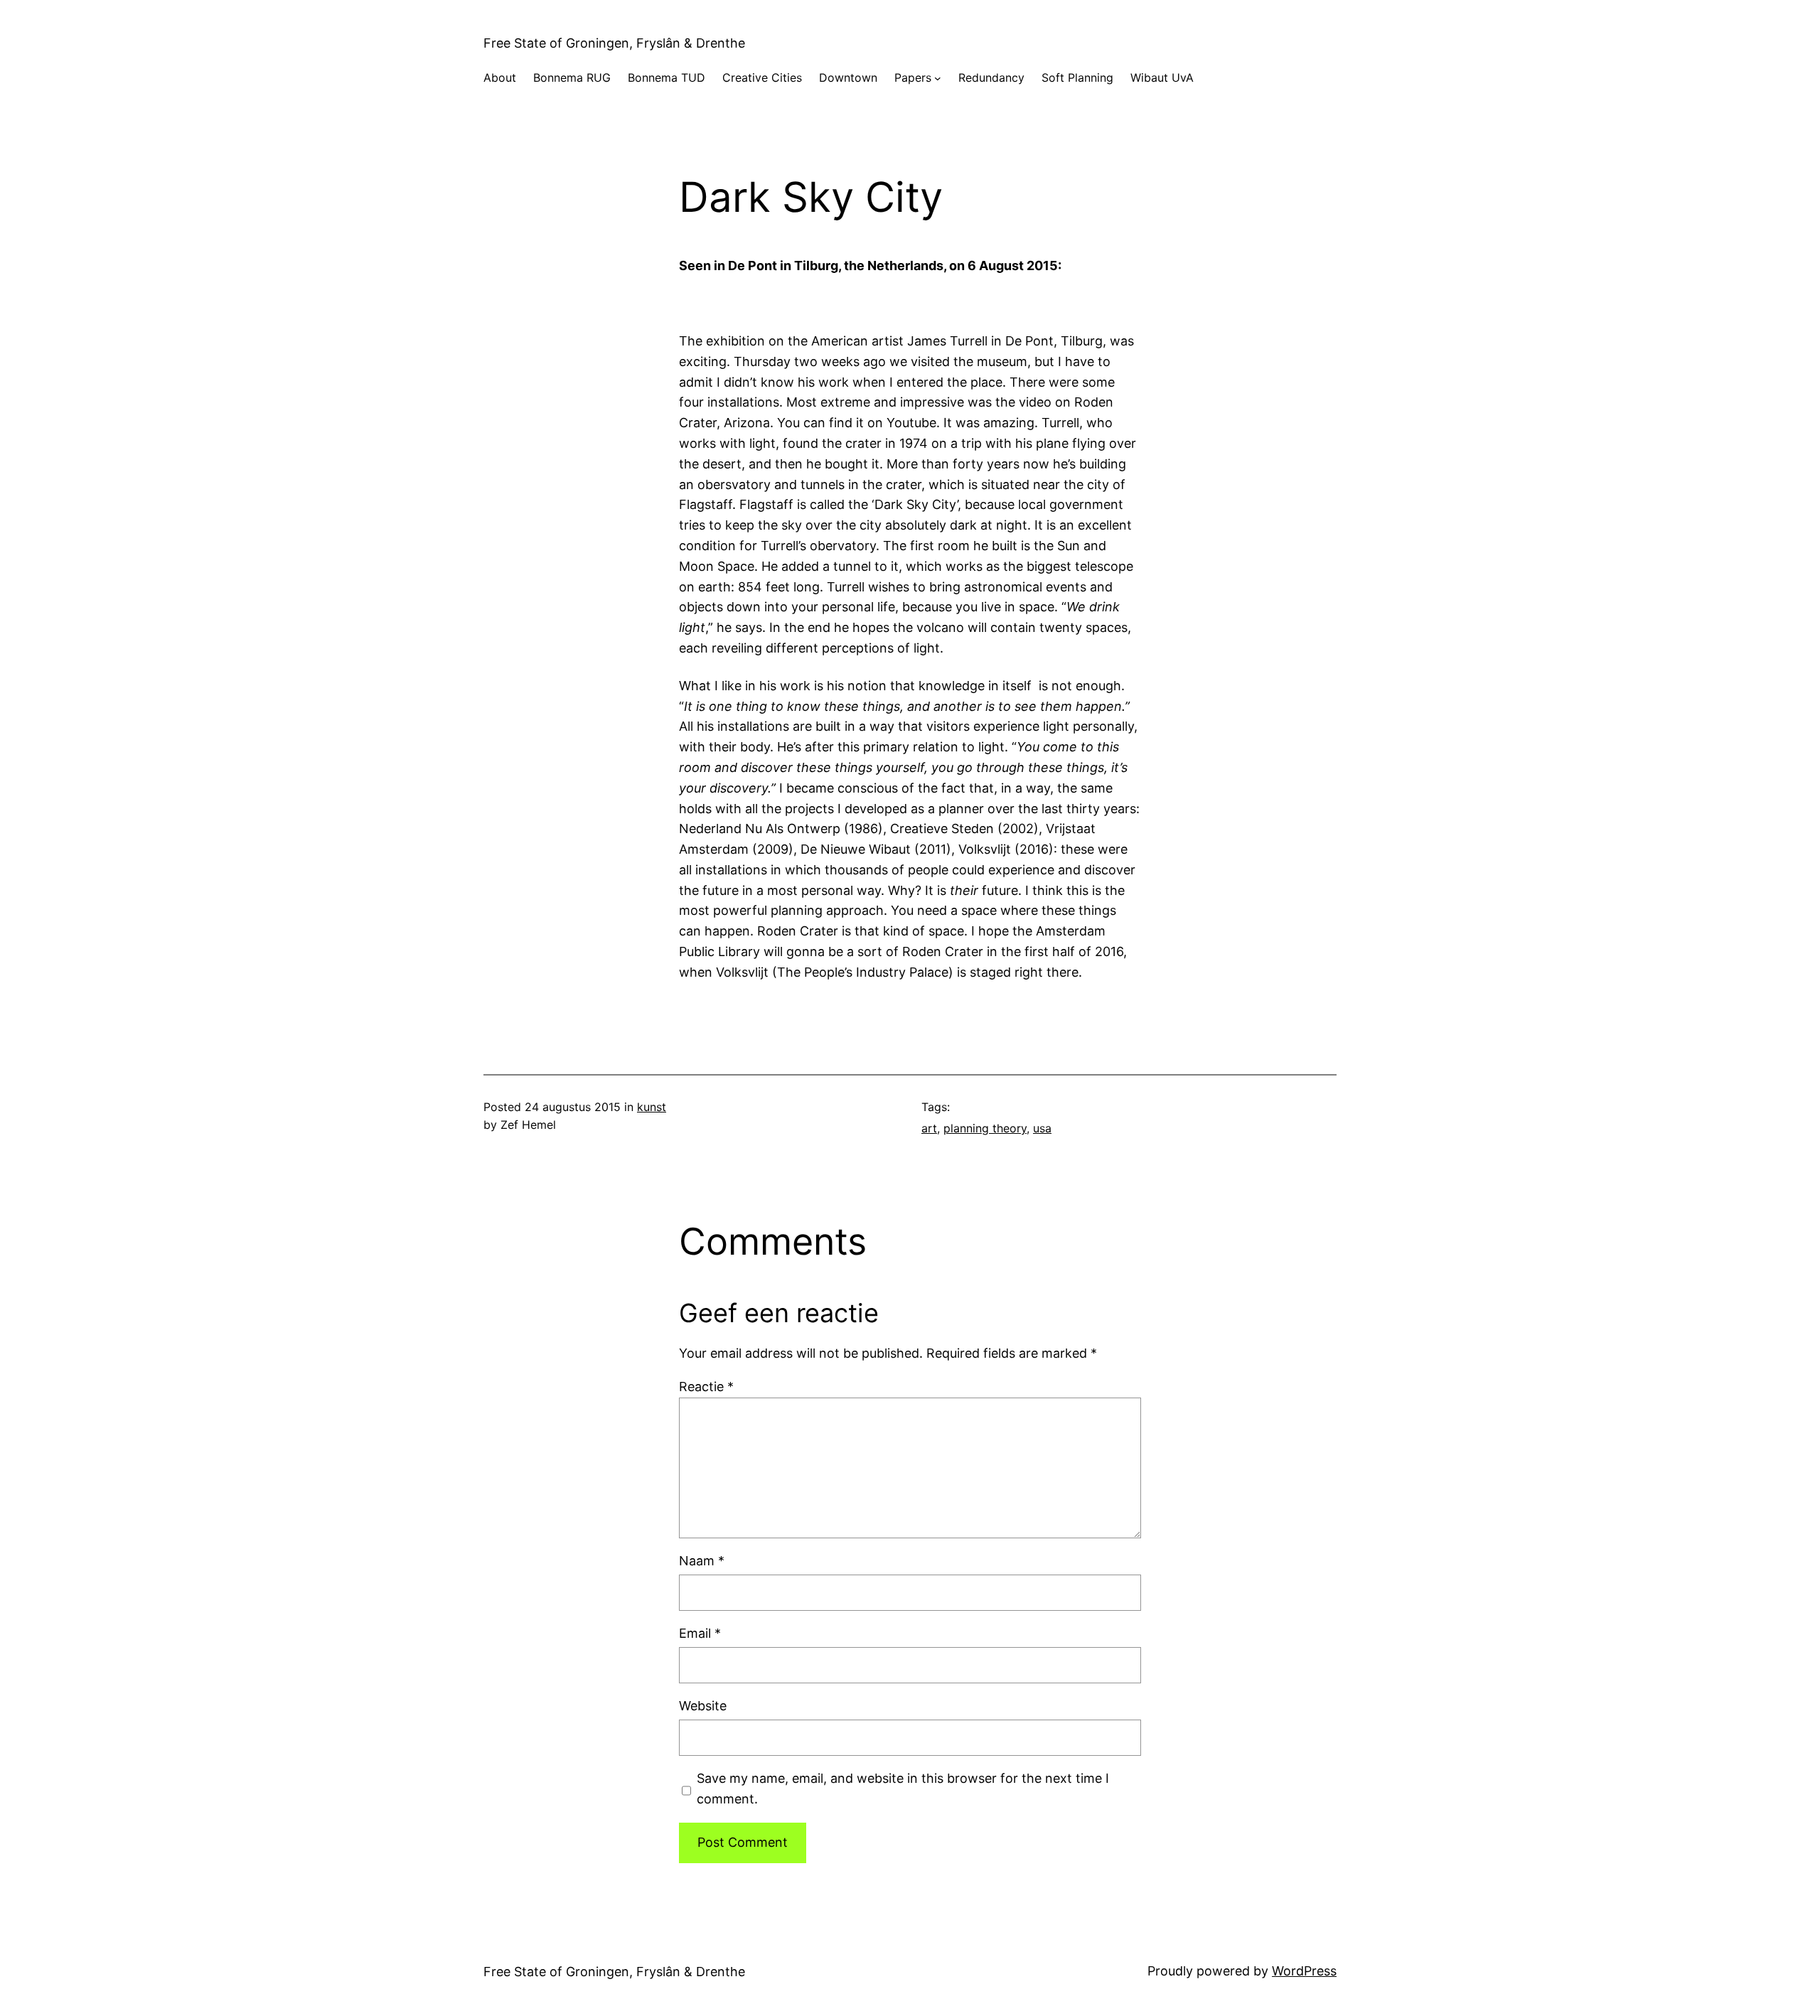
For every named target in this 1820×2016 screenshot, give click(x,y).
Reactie (706, 1387)
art (929, 1128)
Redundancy (991, 77)
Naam (702, 1561)
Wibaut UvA (1162, 77)
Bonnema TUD (667, 77)
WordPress (1304, 1971)
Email (700, 1633)
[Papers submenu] (938, 78)
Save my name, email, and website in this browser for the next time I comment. (903, 1789)
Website (703, 1706)
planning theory (985, 1128)
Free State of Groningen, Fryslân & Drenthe (614, 43)
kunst (652, 1107)
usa (1042, 1128)
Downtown (848, 77)
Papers (913, 77)
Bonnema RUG (572, 77)
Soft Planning (1077, 77)
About (500, 77)
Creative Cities (762, 77)
